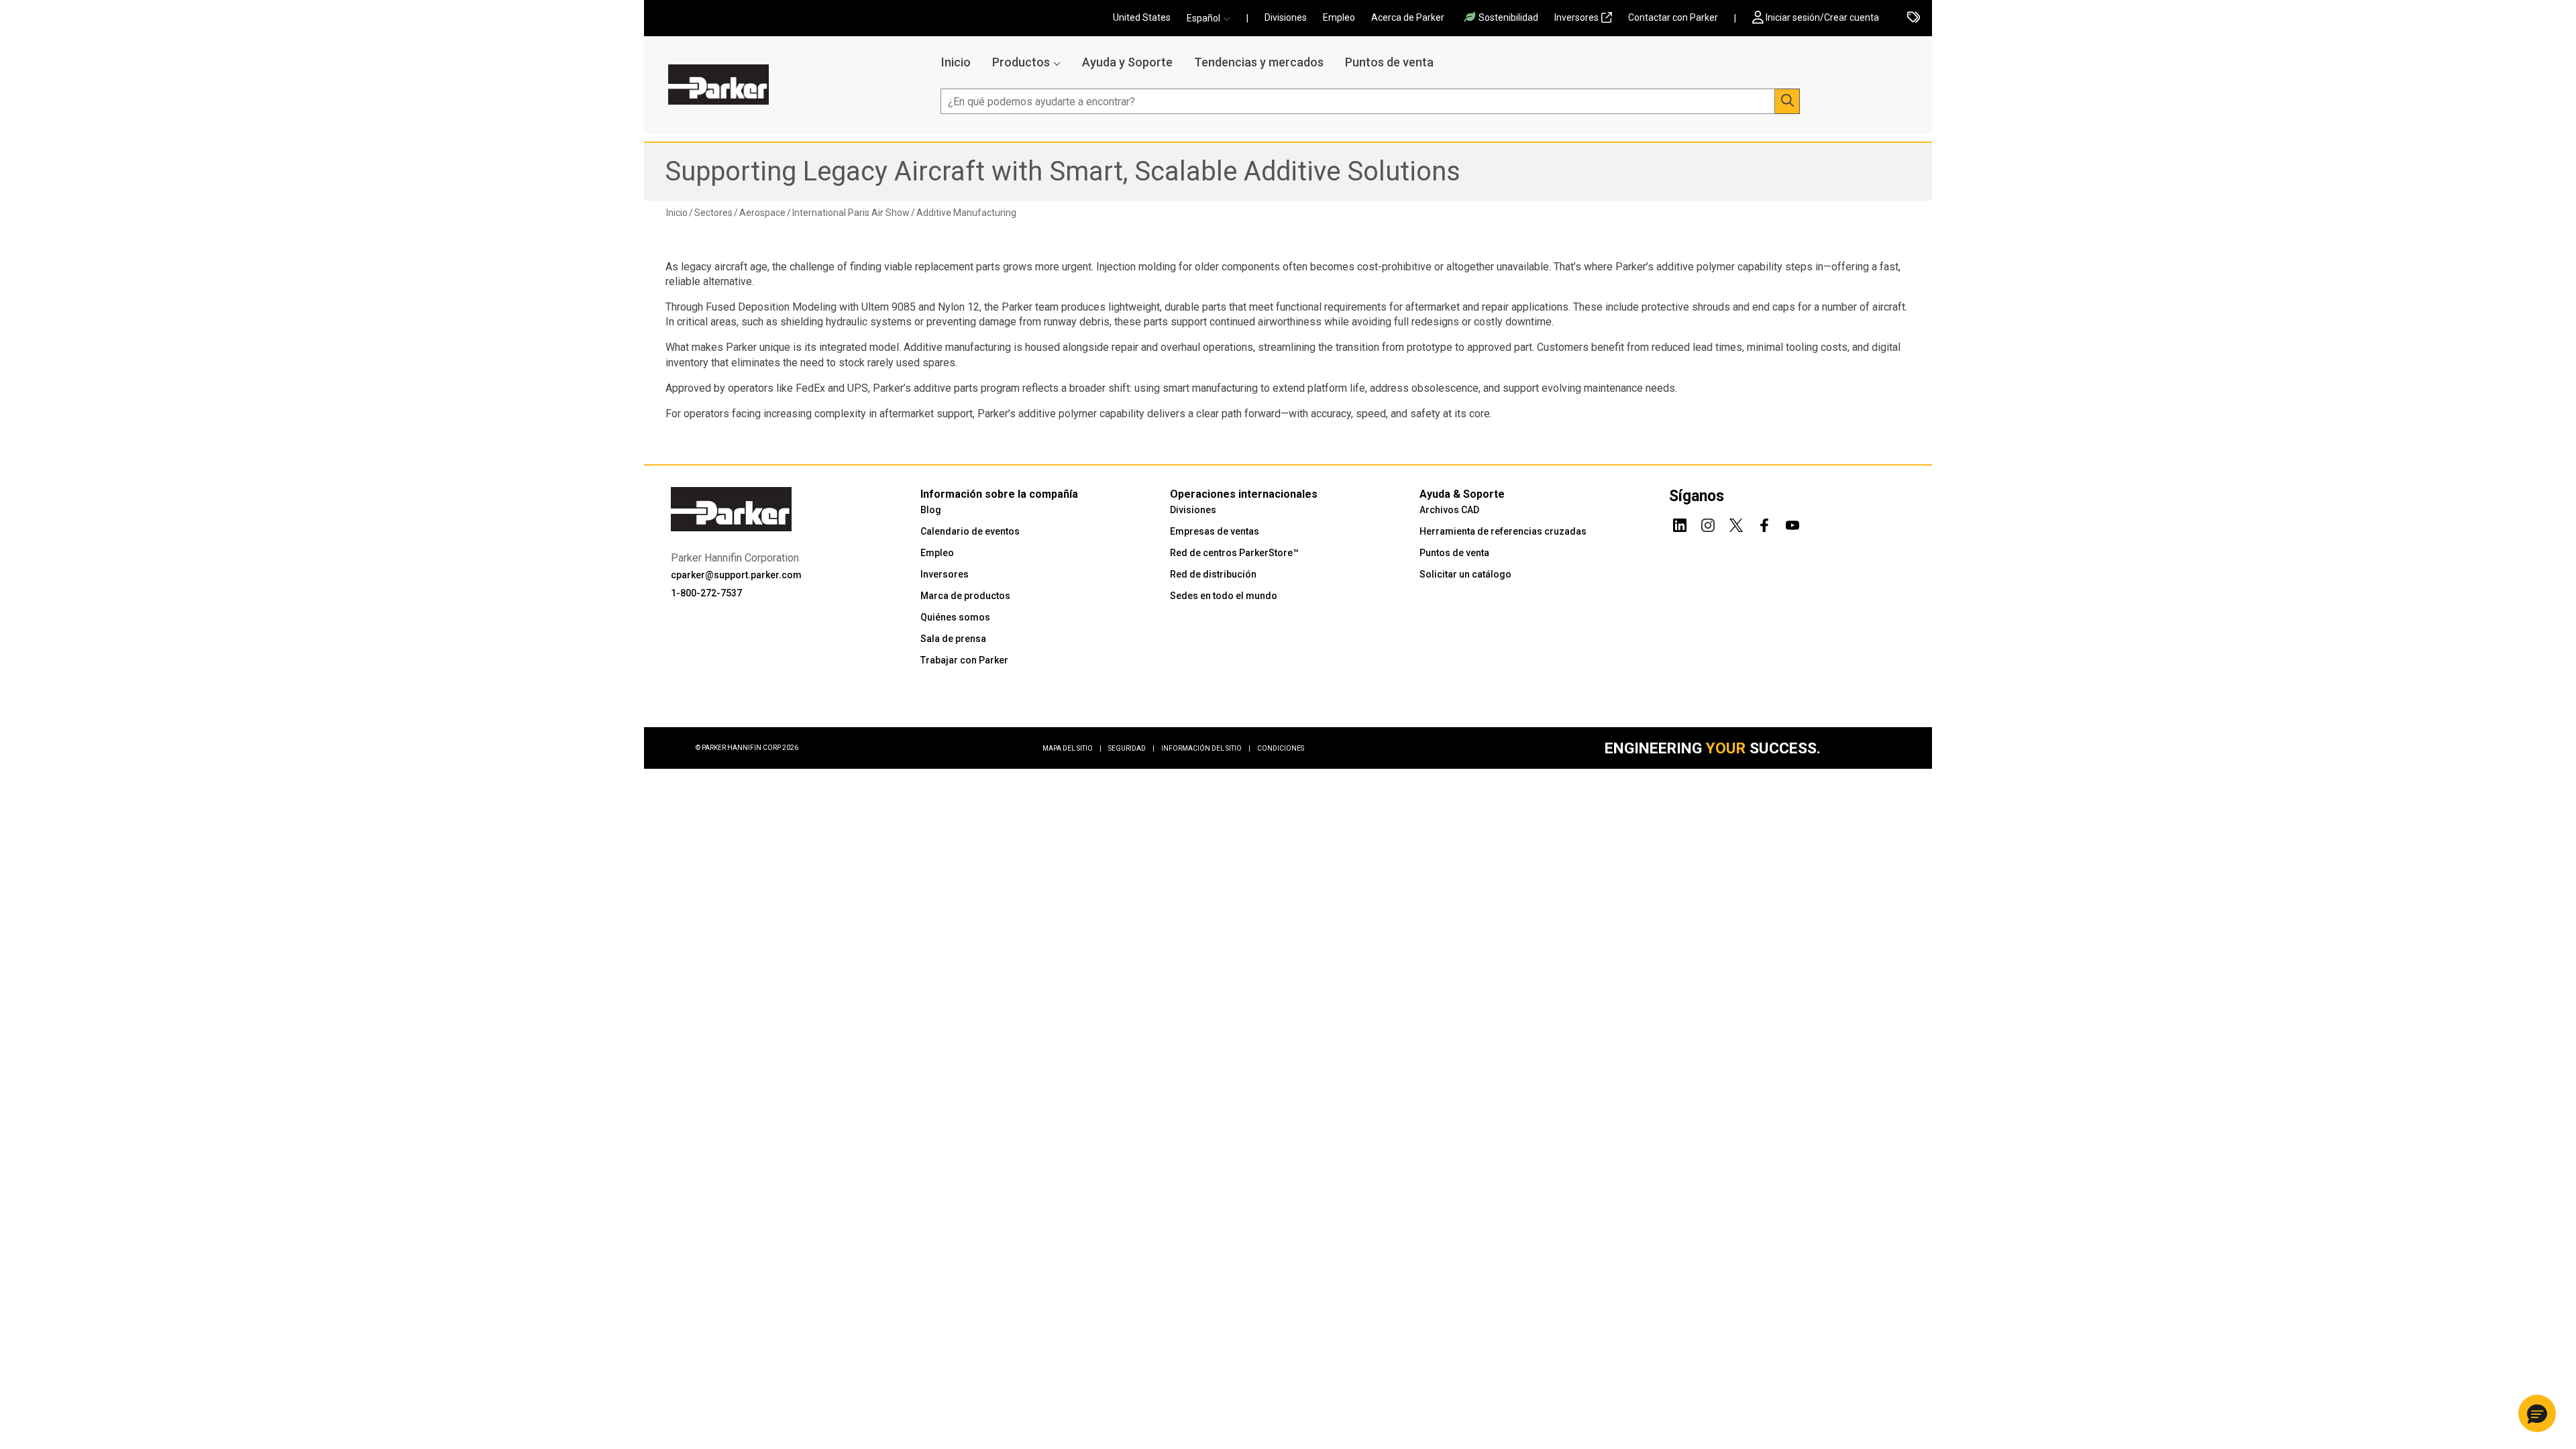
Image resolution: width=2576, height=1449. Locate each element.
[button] (1213, 18)
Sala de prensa (953, 639)
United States (1142, 17)
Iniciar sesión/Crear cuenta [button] (1822, 17)
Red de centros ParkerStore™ (1234, 553)
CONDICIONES (1281, 748)
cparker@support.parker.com (736, 575)
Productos (1021, 62)
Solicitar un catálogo (1465, 574)
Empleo (1339, 17)
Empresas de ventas (1215, 531)
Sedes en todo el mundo (1224, 596)
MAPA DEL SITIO (1072, 748)
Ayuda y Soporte (1127, 62)
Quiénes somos (955, 617)
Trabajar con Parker (964, 660)
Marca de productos (965, 596)
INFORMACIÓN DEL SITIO (1206, 748)
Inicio (956, 62)
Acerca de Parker (1408, 17)
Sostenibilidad (1508, 17)
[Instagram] (1708, 523)
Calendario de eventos (970, 531)
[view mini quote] (1914, 18)
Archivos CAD (1449, 510)
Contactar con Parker (1673, 17)
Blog (931, 510)
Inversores (1576, 17)
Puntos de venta (1389, 62)
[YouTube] (1792, 523)
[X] (1736, 523)
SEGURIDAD (1131, 748)
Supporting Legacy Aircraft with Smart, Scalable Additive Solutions (1063, 171)
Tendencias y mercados (1259, 62)
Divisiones (1286, 17)
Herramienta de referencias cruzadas (1503, 531)
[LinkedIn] (1680, 523)
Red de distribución (1213, 574)
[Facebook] (1764, 523)
